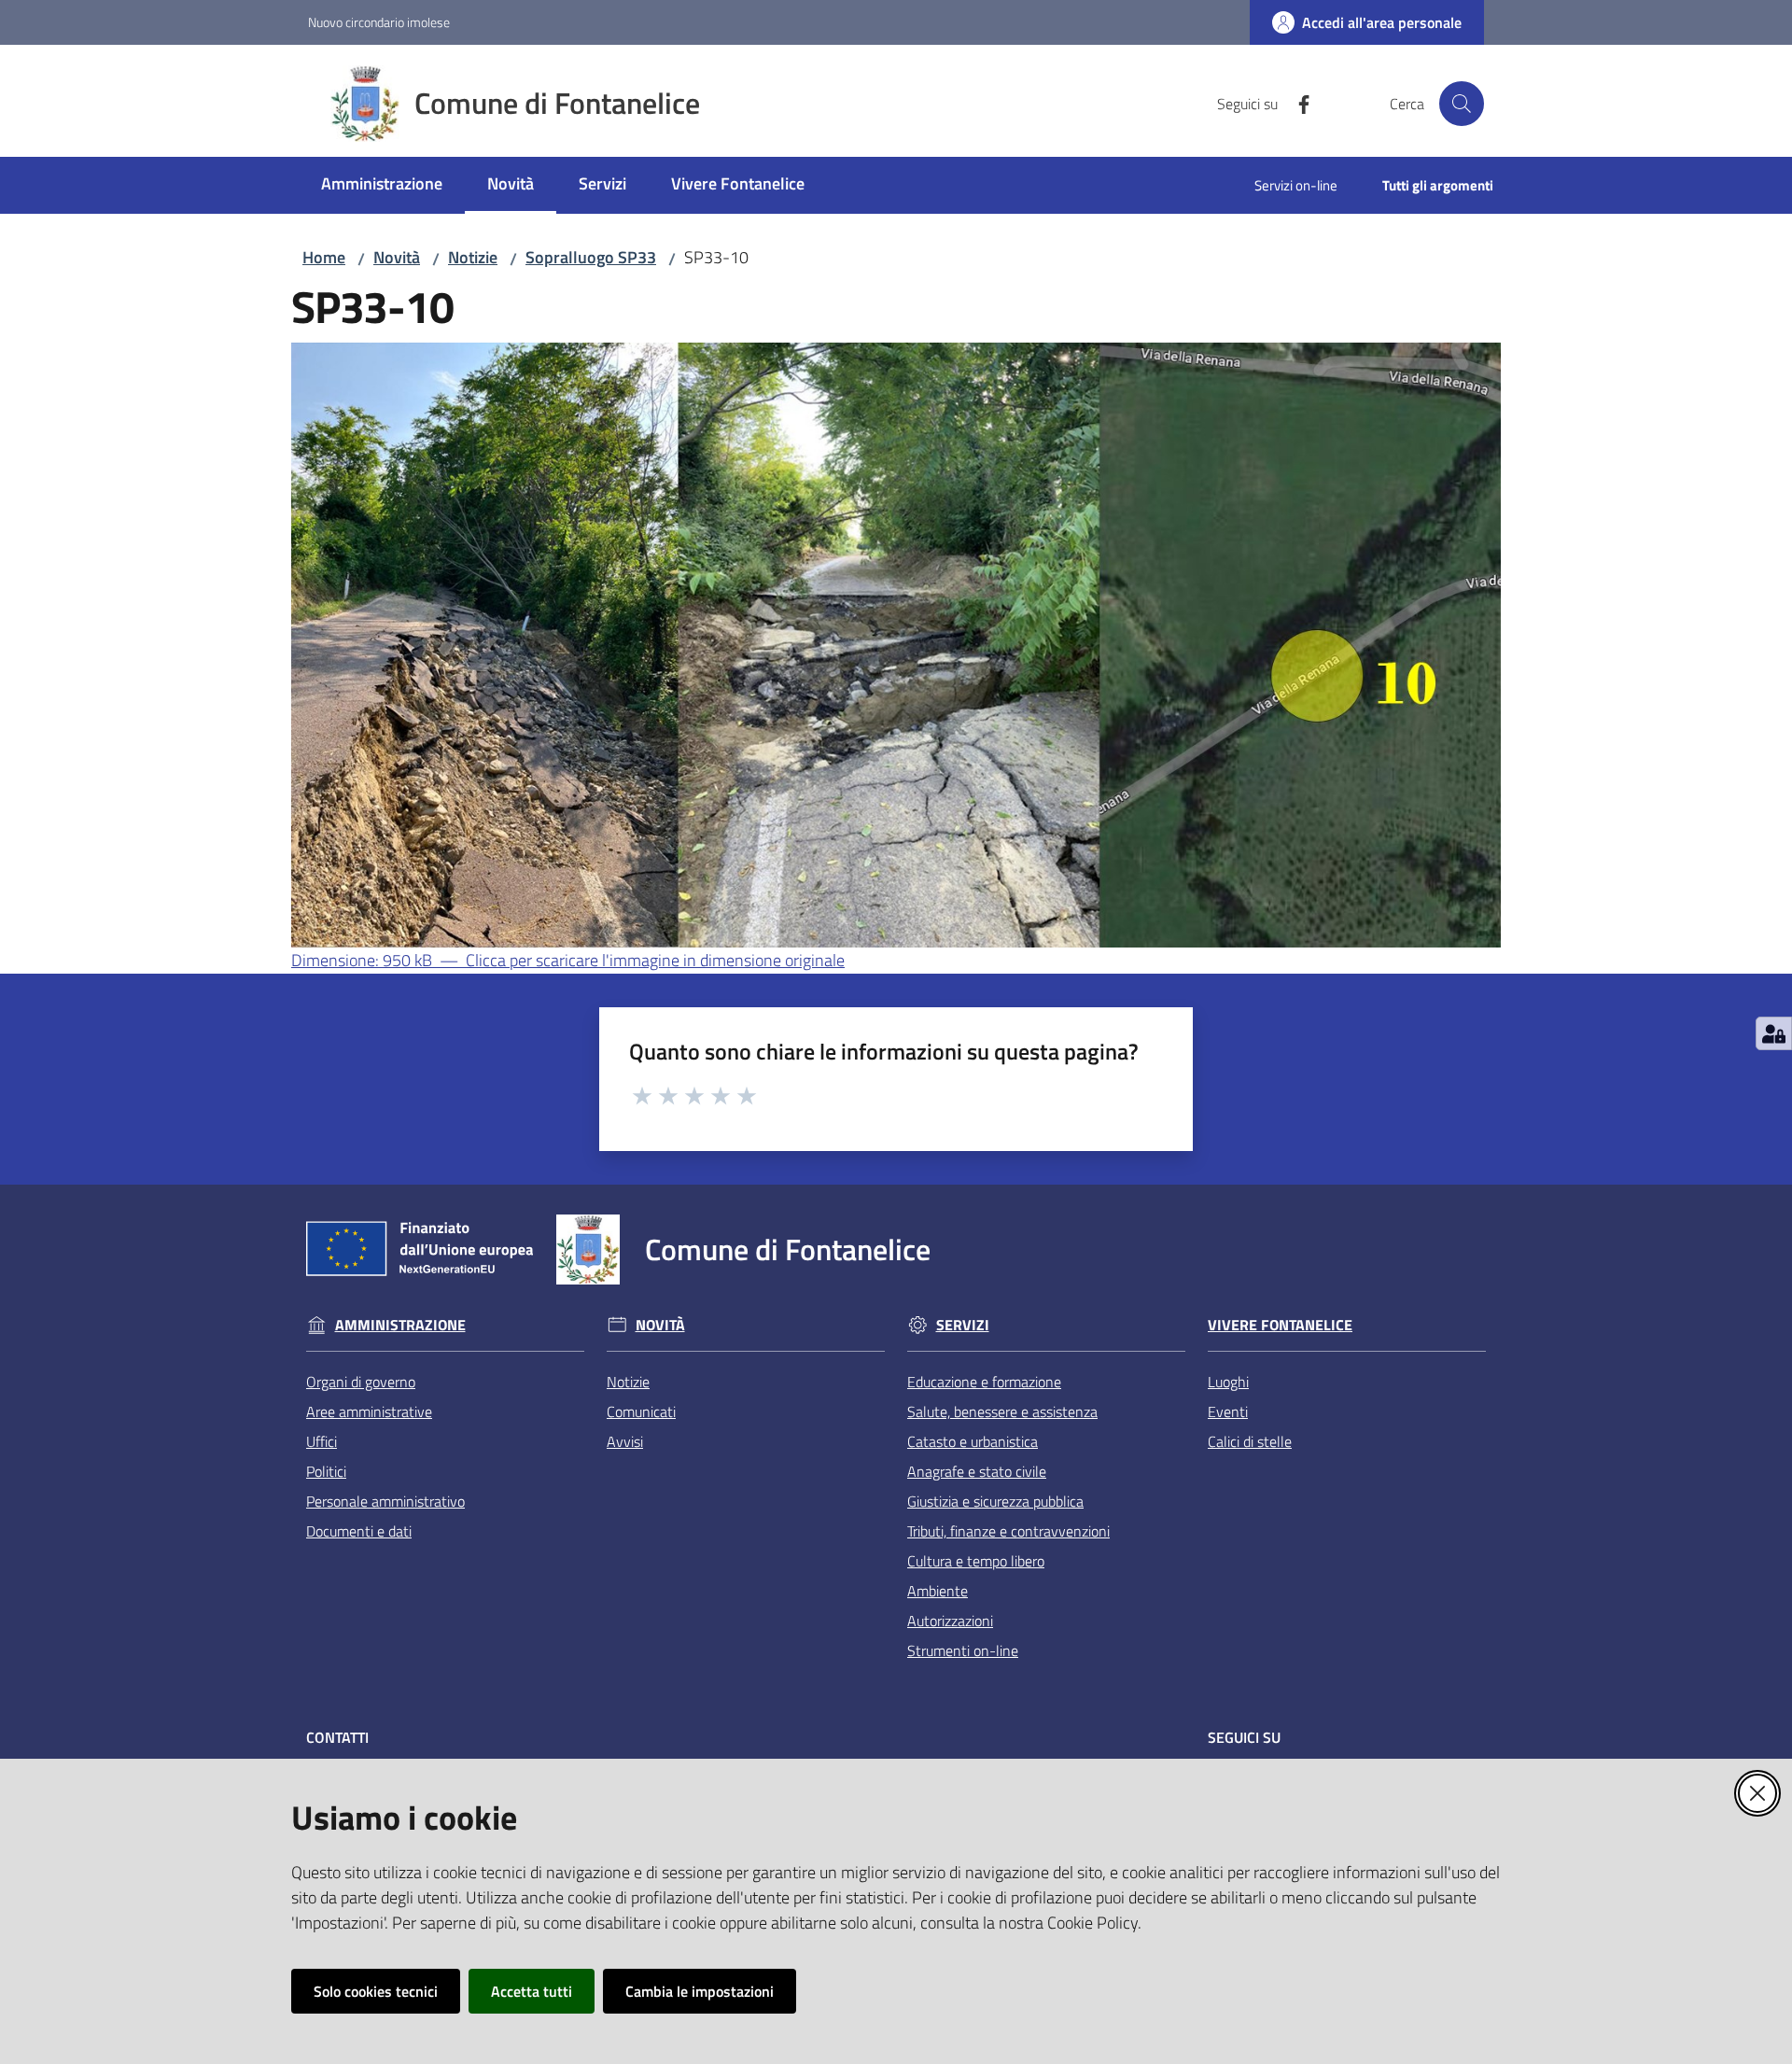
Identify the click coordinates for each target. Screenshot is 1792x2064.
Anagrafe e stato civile (977, 1471)
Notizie (473, 257)
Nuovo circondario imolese (379, 22)
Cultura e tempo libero (976, 1561)
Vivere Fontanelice (1280, 1325)
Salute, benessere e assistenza (1002, 1411)
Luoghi (1228, 1382)
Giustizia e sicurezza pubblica (995, 1501)
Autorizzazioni (950, 1621)
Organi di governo (361, 1382)
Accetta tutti (532, 1991)
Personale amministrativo (385, 1501)
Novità (397, 257)
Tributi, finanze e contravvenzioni (1008, 1531)
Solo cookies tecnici (376, 1991)
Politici (326, 1471)
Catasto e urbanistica (973, 1441)
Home (324, 257)
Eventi (1228, 1411)
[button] (1462, 104)
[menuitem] (382, 185)
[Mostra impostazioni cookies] (1774, 1033)
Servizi (963, 1325)
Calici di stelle (1250, 1441)
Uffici (322, 1441)
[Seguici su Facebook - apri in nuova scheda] (1296, 103)
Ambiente (938, 1591)
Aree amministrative (369, 1411)
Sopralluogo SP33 (591, 257)
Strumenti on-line (963, 1650)
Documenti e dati (359, 1531)
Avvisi (625, 1441)
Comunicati (641, 1411)
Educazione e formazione (984, 1382)
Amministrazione (400, 1325)
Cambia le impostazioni (700, 1991)
